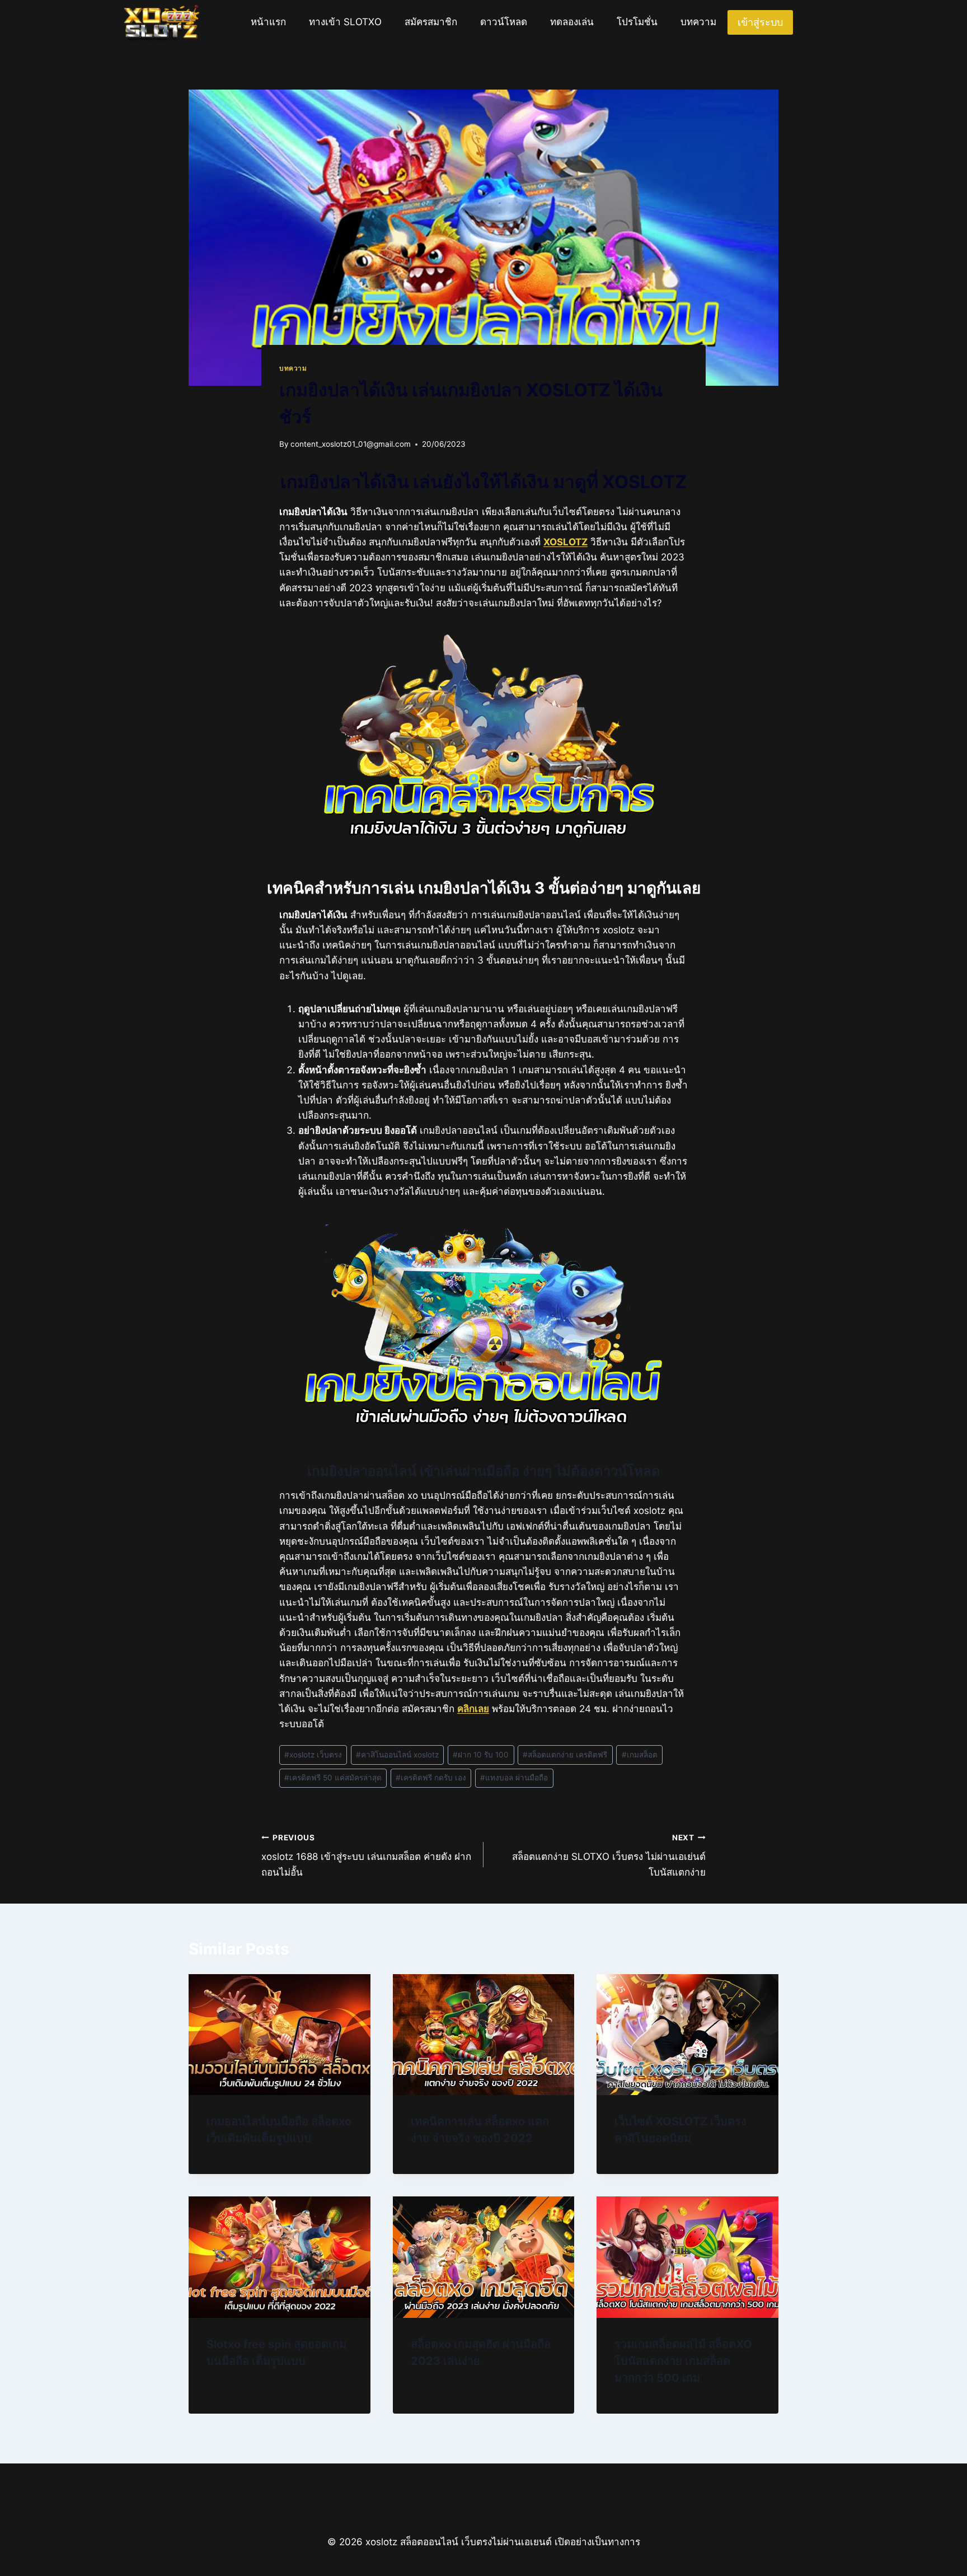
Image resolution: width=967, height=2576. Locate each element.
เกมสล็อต (640, 1755)
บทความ (698, 22)
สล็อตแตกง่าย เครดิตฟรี (565, 1755)
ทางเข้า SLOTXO (345, 22)
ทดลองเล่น (572, 22)
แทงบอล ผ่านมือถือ (514, 1778)
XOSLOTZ (565, 542)
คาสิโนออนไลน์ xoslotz (397, 1755)
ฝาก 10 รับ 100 (481, 1755)
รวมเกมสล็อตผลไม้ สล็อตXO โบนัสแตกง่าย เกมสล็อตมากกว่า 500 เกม (683, 2361)
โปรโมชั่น (637, 22)
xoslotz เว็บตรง (313, 1755)
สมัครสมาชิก (431, 22)
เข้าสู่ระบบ (760, 22)
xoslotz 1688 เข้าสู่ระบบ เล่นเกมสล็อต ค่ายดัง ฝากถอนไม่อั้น (366, 1855)
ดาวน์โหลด (504, 22)
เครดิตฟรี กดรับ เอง (431, 1778)
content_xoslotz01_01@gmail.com (351, 444)
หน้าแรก (268, 22)
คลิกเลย (473, 1709)
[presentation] (280, 2035)
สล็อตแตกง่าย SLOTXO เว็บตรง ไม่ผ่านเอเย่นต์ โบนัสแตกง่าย (609, 1855)
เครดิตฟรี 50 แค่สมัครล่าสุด (333, 1778)
